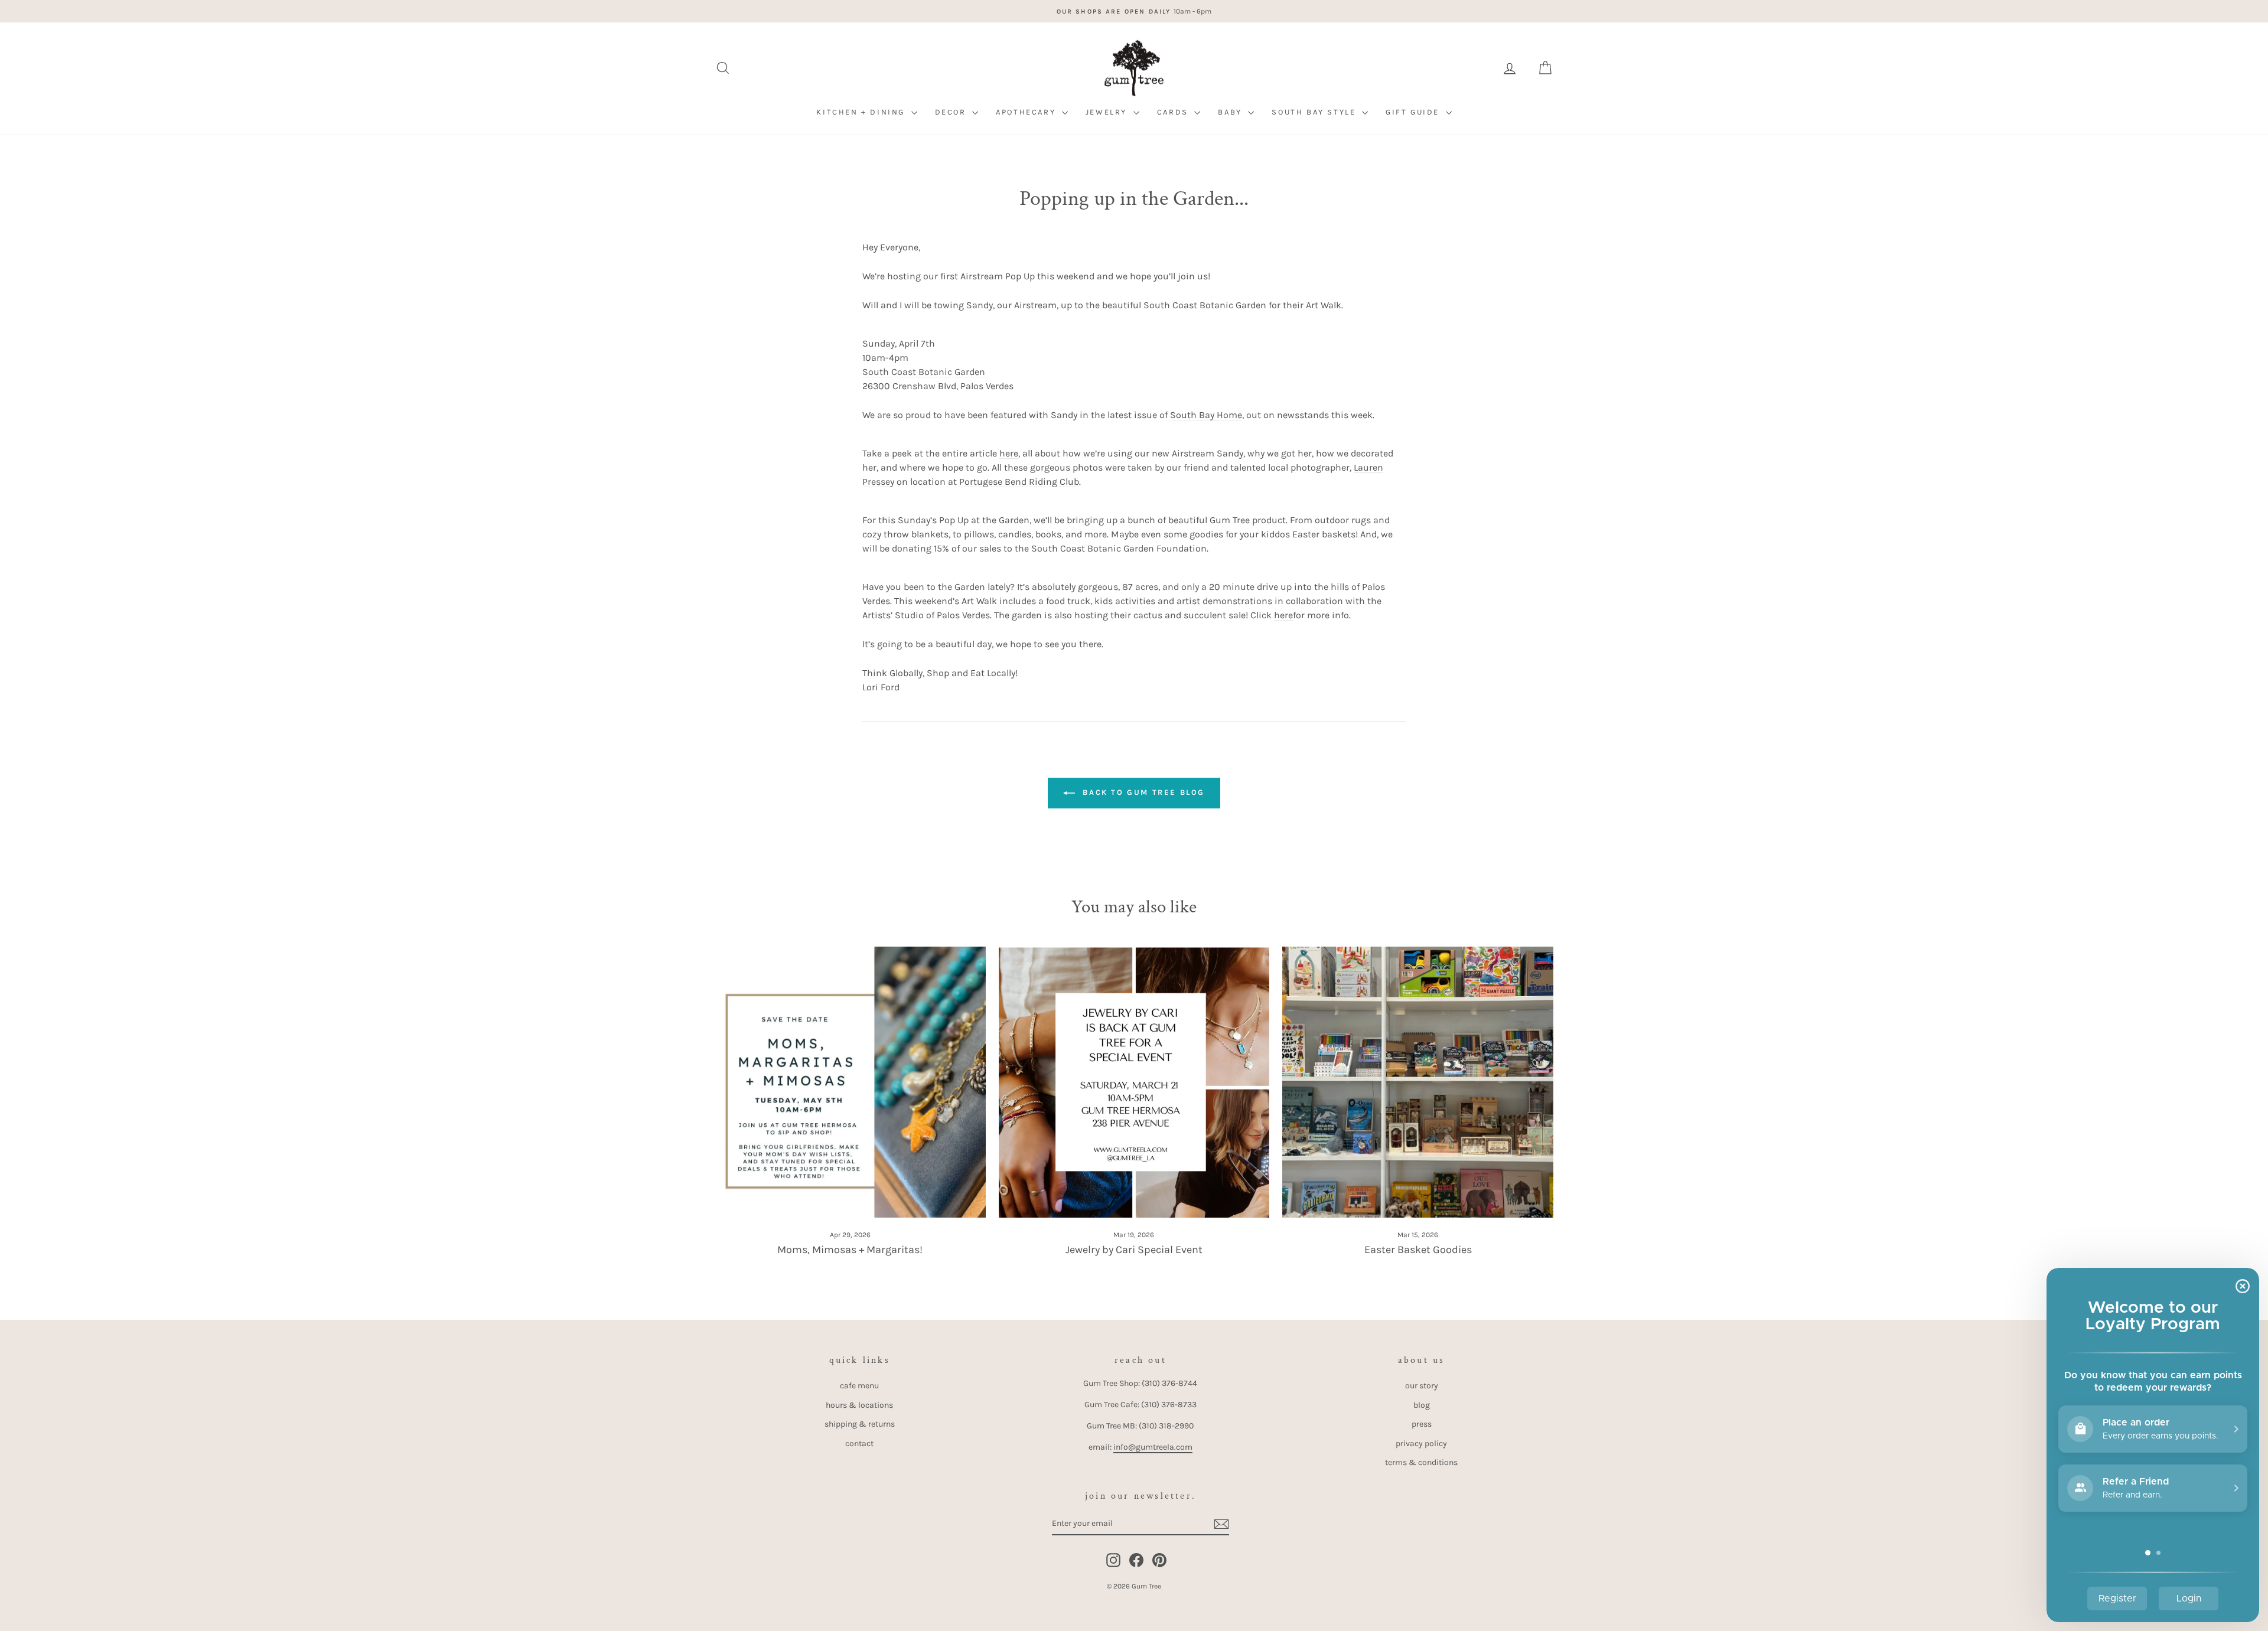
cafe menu (859, 1386)
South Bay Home (1206, 415)
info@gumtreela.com (1153, 1447)
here (1009, 453)
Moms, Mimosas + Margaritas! (850, 1250)
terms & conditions (1421, 1462)
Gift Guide (1414, 112)
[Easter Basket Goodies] (1418, 1082)
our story (1422, 1386)
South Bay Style (1315, 112)
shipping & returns (860, 1424)
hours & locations (859, 1405)
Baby (1231, 112)
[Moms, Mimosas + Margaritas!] (850, 1082)
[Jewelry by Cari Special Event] (1134, 1082)
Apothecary (1027, 112)
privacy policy (1421, 1444)
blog (1422, 1405)
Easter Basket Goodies (1418, 1250)
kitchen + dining (862, 112)
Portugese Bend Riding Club (1019, 482)
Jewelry (1108, 112)
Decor (952, 112)
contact (859, 1444)
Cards (1174, 112)
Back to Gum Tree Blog (1142, 792)
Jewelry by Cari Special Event (1134, 1250)
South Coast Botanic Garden (924, 372)
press (1422, 1424)
